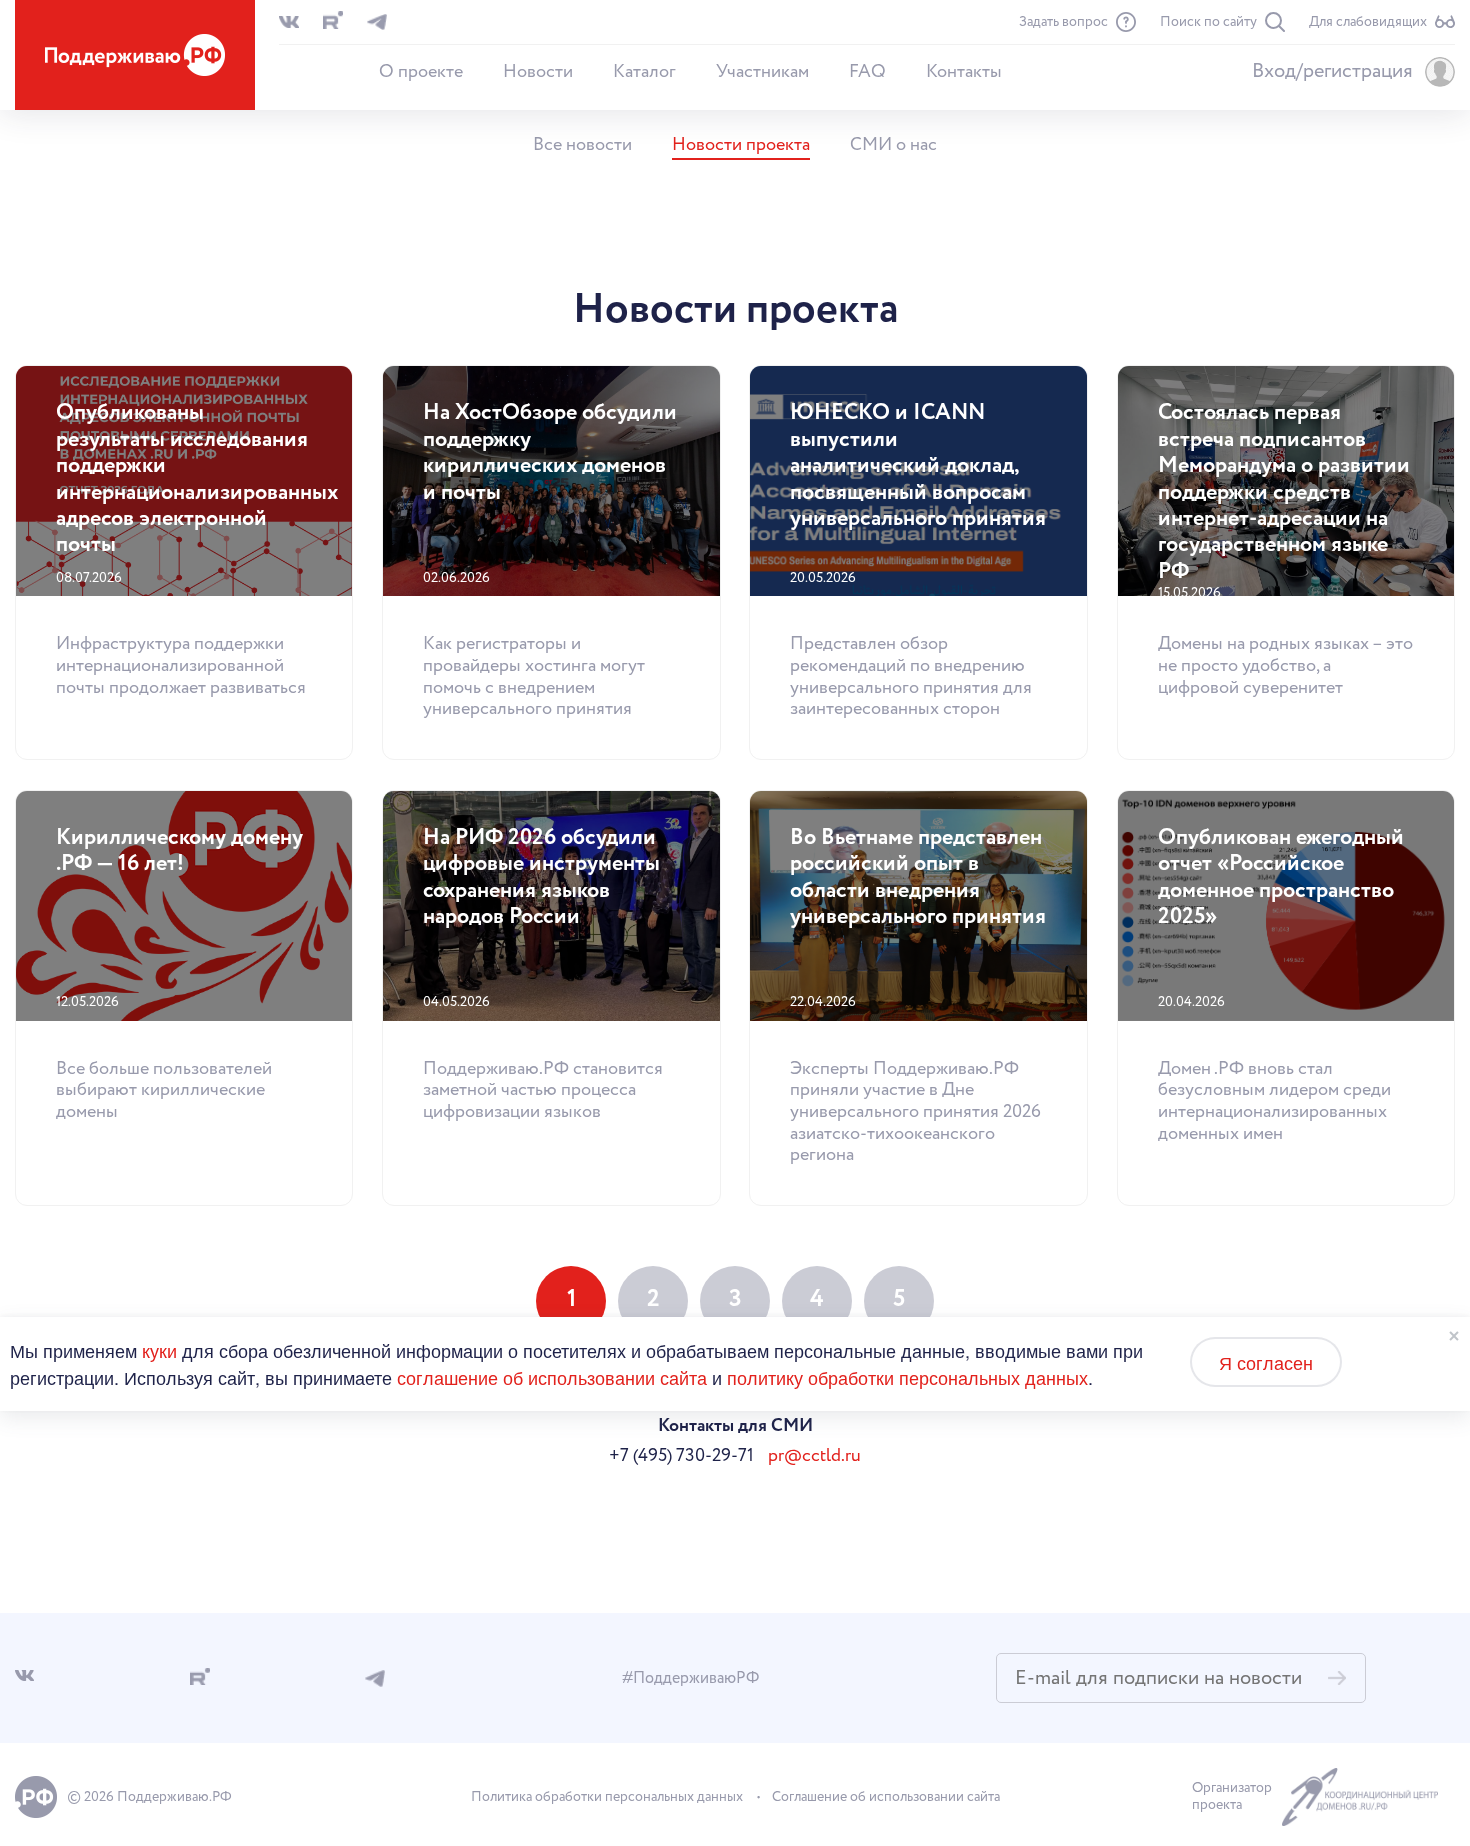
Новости (538, 72)
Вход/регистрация (1332, 72)
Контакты (964, 72)
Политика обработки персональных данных (607, 1797)
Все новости (582, 145)
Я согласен (1266, 1362)
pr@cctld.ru (814, 1456)
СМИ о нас (893, 145)
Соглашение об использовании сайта (886, 1797)
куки (159, 1350)
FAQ (867, 72)
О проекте (421, 72)
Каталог (644, 72)
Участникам (762, 72)
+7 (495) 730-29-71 (681, 1456)
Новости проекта (741, 145)
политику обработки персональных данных (907, 1377)
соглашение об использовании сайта (552, 1377)
